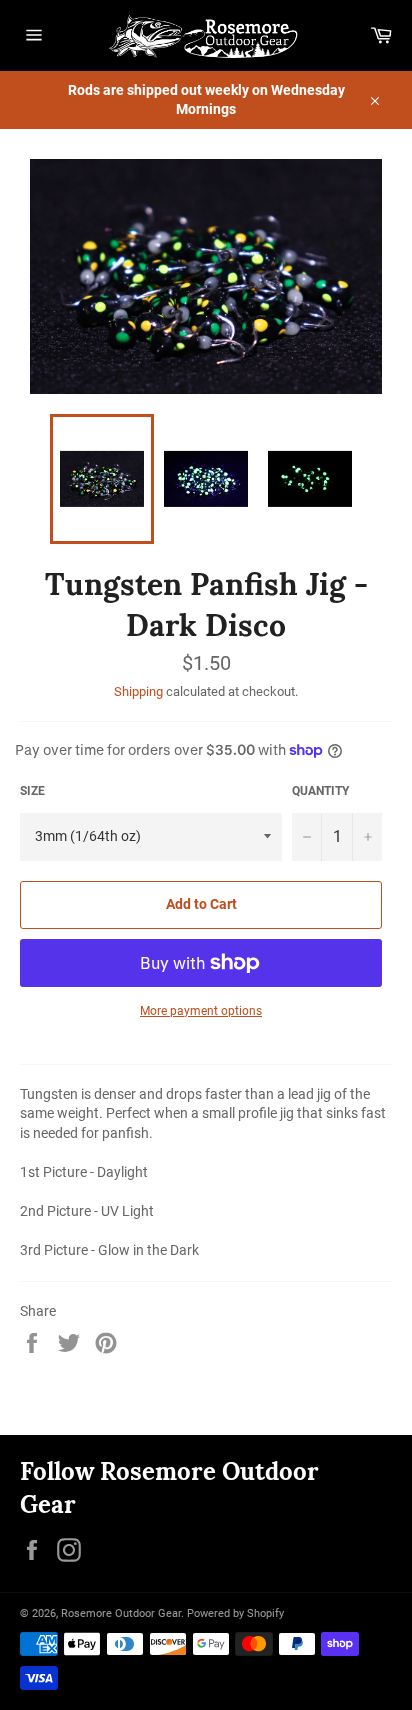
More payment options (201, 1011)
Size (32, 791)
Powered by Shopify (235, 1613)
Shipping (138, 691)
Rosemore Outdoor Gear (121, 1613)
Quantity (320, 791)
